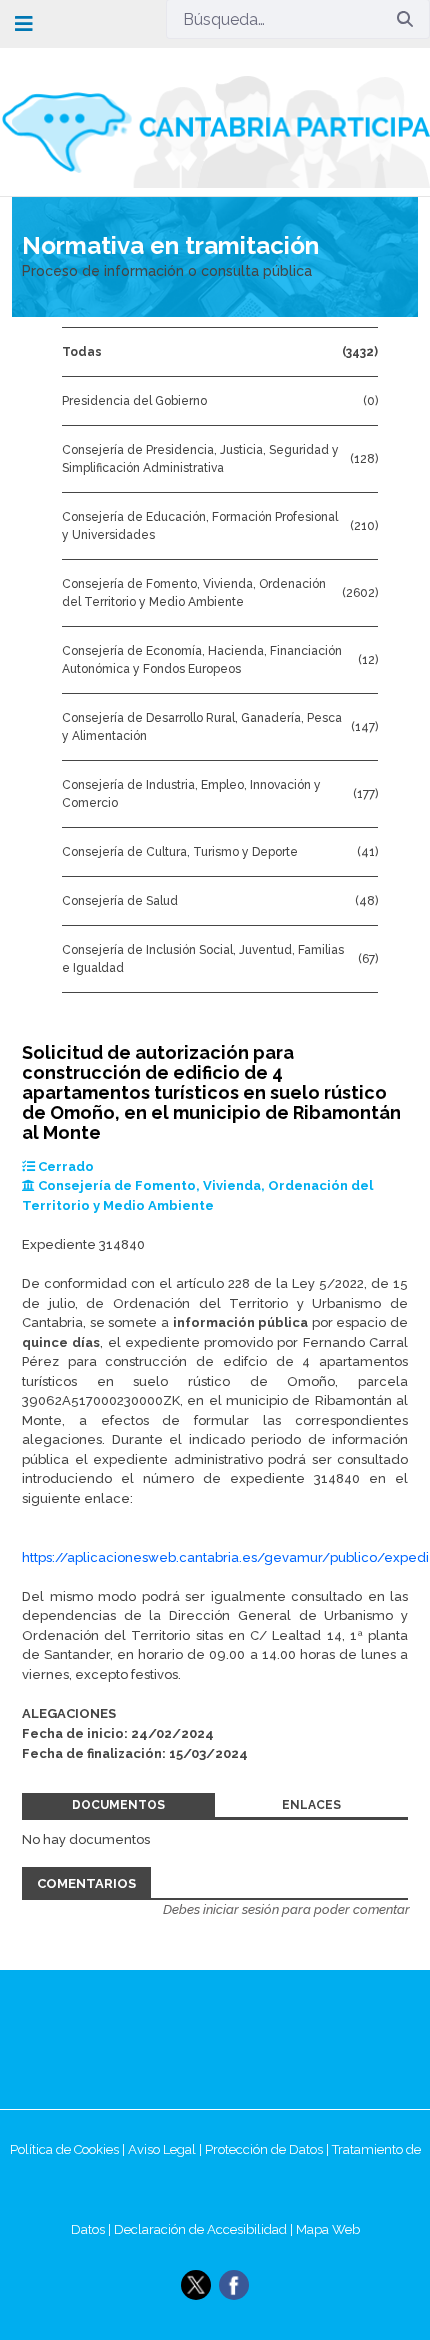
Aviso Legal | (166, 2149)
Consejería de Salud (120, 901)
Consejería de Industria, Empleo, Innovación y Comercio (191, 794)
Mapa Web (328, 2229)
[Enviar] (405, 19)
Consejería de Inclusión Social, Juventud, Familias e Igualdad (203, 959)
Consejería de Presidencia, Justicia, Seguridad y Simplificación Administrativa (200, 459)
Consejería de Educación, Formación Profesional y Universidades (200, 526)
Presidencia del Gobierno (134, 401)
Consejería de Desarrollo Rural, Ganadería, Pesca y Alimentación (202, 727)
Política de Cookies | (69, 2149)
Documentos (118, 1805)
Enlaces (311, 1805)
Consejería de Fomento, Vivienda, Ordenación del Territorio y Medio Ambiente (194, 593)
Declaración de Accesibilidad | (205, 2229)
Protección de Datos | (268, 2149)
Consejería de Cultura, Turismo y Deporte (180, 852)
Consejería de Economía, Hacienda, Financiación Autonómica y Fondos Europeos (202, 660)
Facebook (234, 2285)
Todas (82, 352)
